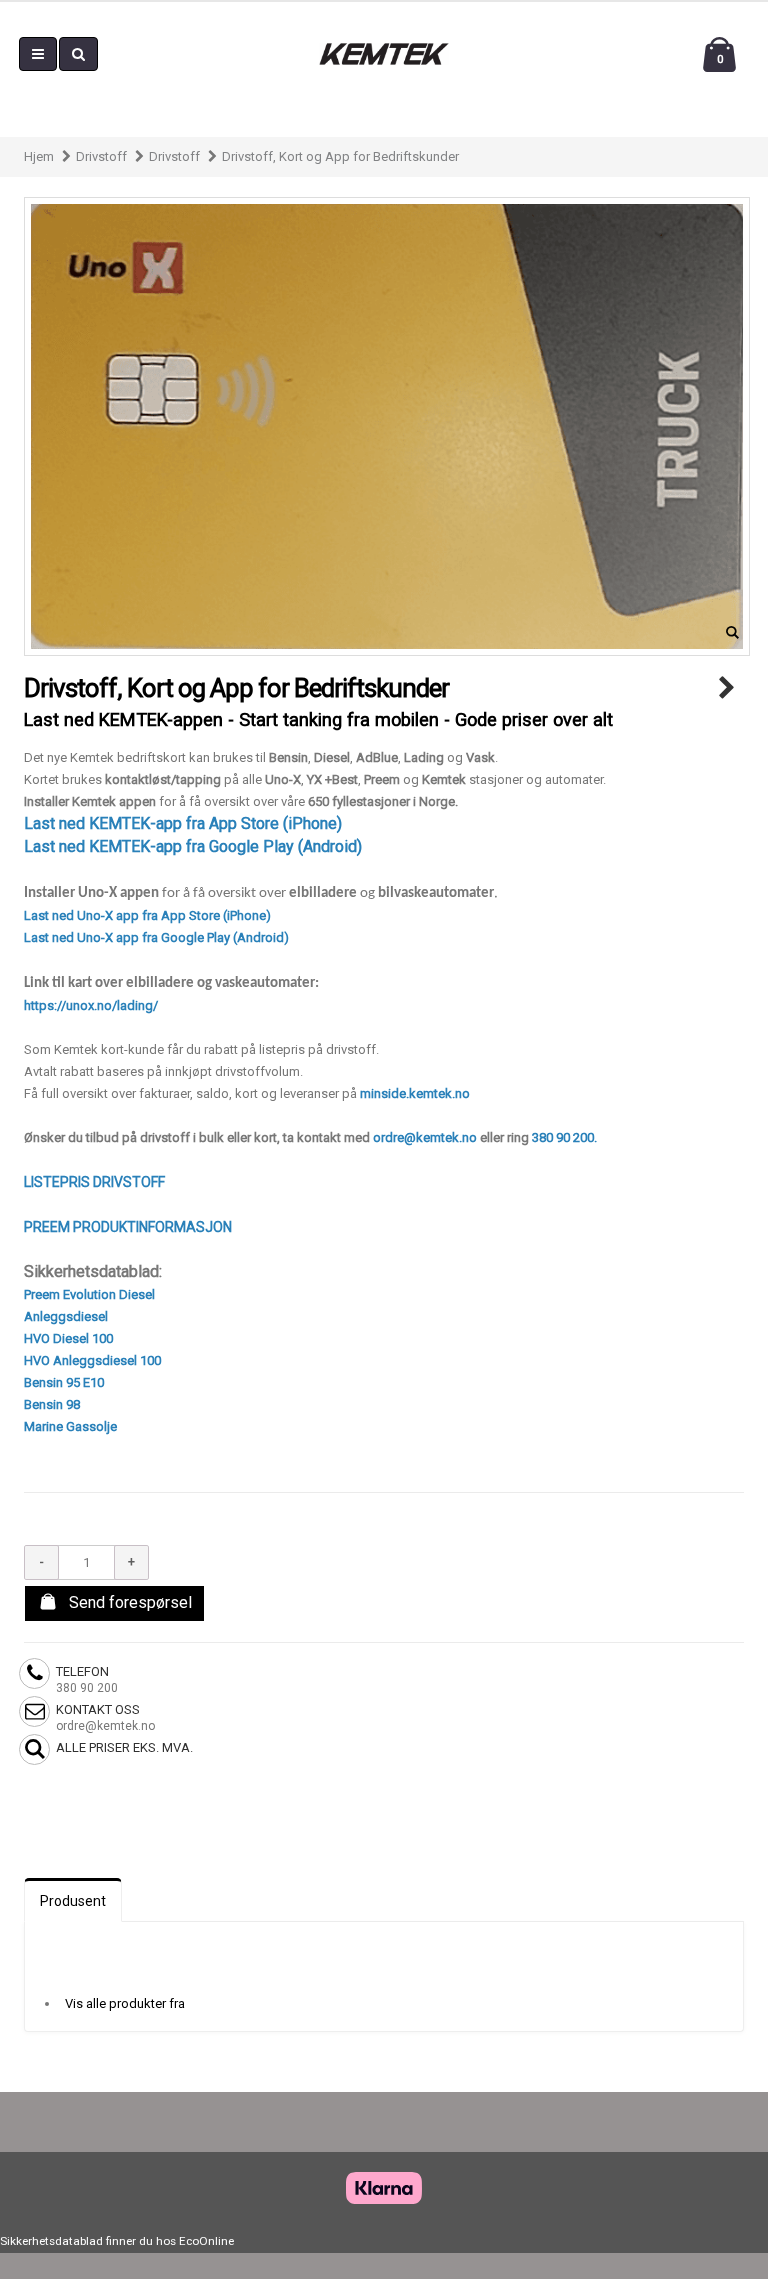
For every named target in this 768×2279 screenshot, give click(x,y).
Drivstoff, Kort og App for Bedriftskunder (340, 156)
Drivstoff (101, 156)
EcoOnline (206, 2241)
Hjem (39, 156)
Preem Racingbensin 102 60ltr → (726, 688)
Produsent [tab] (73, 1901)
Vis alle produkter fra (125, 2003)
